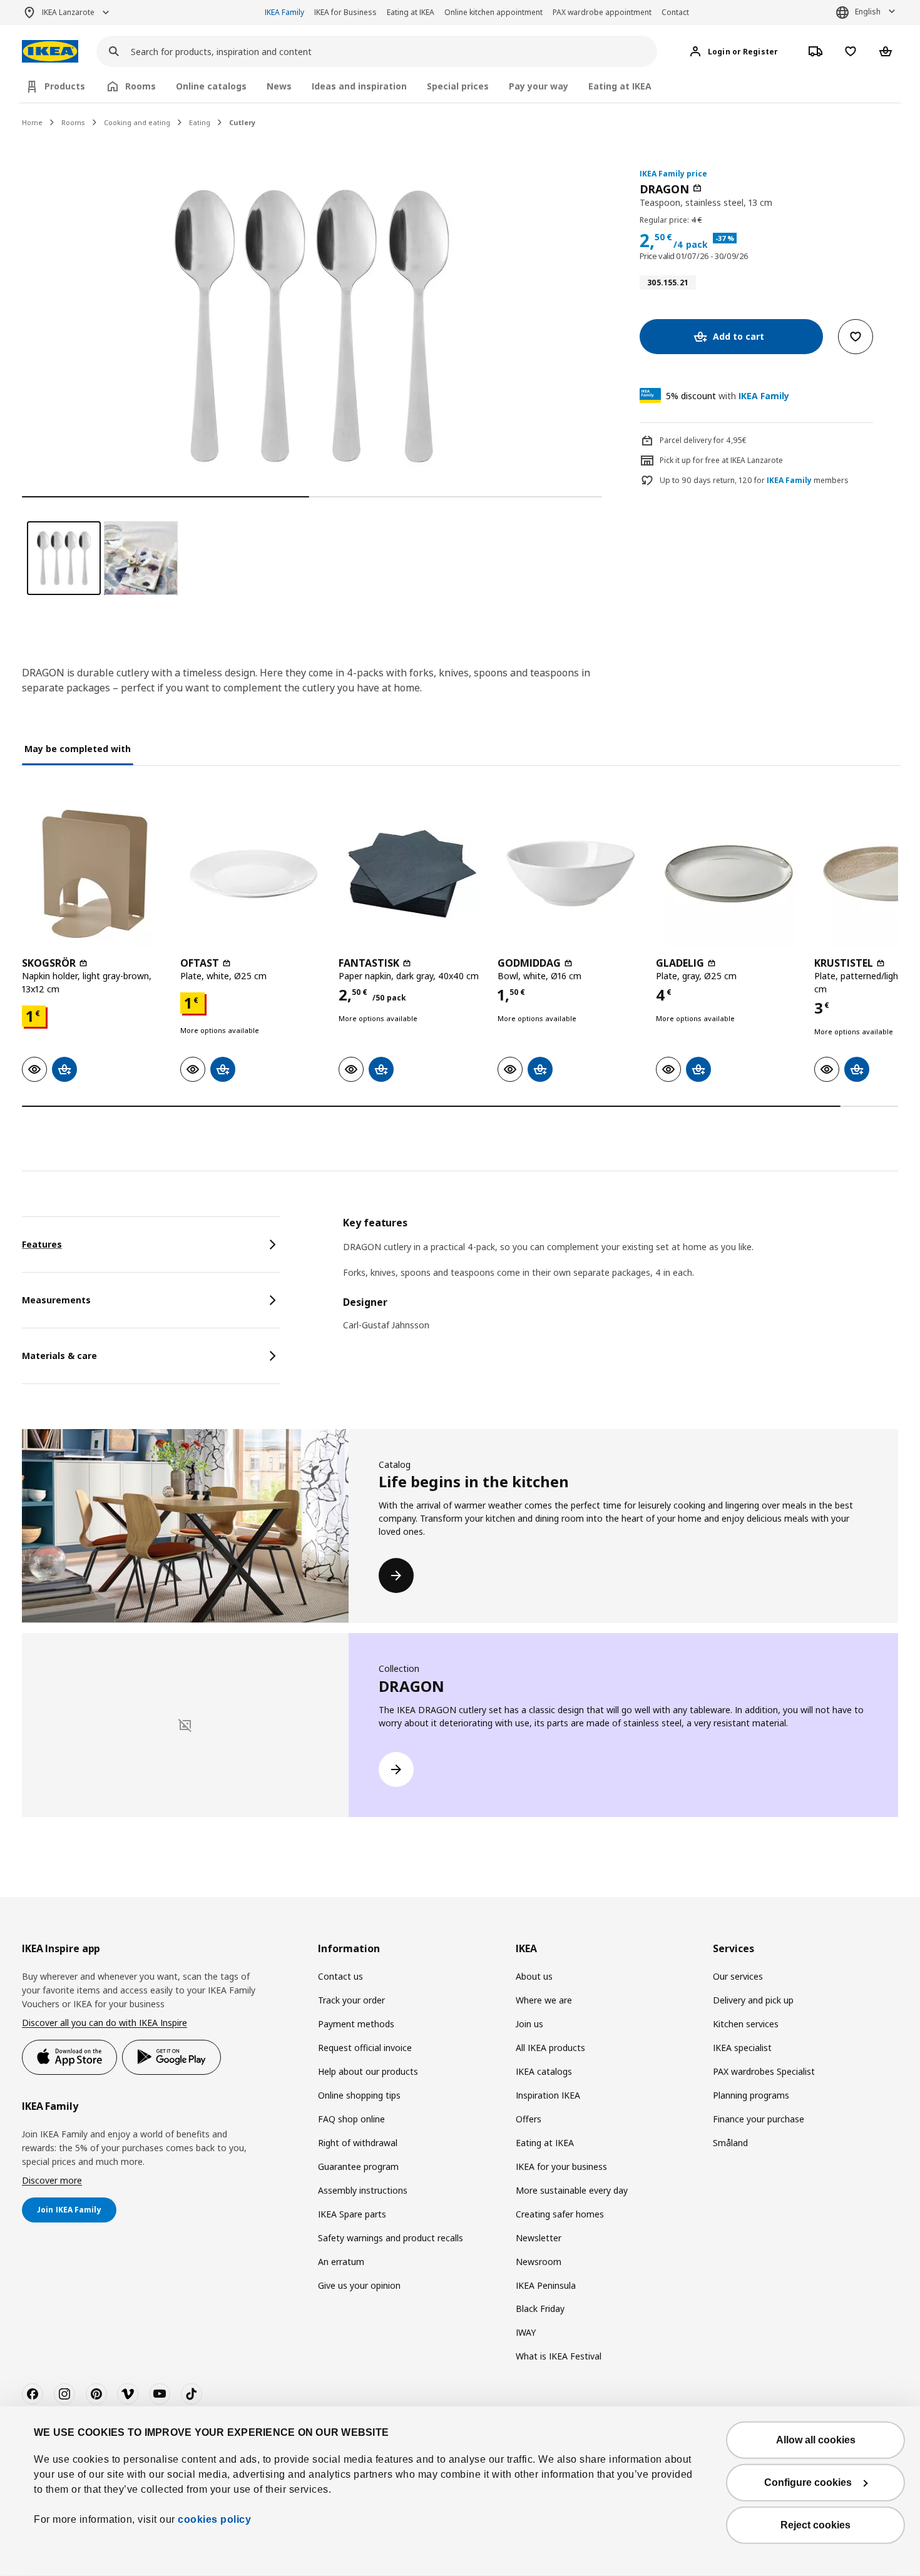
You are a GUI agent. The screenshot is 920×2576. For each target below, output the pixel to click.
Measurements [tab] (56, 1300)
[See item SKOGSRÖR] (95, 874)
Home (32, 122)
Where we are (544, 2000)
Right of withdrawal (358, 2143)
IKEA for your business (561, 2166)
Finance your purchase (759, 2119)
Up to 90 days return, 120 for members (754, 481)
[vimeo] (128, 2394)
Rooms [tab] (141, 86)
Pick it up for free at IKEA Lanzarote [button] (721, 460)
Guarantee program (358, 2166)
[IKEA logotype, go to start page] (50, 52)
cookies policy (214, 2519)
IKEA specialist (742, 2048)
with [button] (728, 396)
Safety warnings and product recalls (391, 2238)
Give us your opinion (359, 2285)
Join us (529, 2024)
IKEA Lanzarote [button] (68, 12)
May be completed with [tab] (78, 749)
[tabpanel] (621, 1282)
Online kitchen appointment (493, 12)
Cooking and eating (137, 122)
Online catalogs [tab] (211, 86)
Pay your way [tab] (539, 86)
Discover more (52, 2180)
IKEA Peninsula (546, 2285)
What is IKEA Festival (559, 2356)
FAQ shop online (351, 2119)
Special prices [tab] (458, 86)
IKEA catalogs (544, 2071)
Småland (730, 2143)
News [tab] (279, 86)
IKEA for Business (345, 12)
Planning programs (751, 2095)
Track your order (351, 2000)
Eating (200, 122)
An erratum (341, 2262)
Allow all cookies (816, 2440)
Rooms (73, 122)
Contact (675, 12)
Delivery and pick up (753, 2000)
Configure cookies (808, 2482)
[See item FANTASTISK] (411, 874)
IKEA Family (284, 12)
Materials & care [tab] (59, 1356)
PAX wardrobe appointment (602, 12)
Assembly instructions (363, 2190)
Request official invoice (365, 2048)
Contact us (340, 1976)
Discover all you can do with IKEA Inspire (105, 2023)
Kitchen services (746, 2024)
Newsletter (539, 2238)
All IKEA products (550, 2048)
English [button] (868, 12)
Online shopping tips (359, 2095)
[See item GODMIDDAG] (570, 874)
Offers (529, 2119)
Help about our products (368, 2071)
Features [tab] (42, 1244)
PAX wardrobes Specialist (764, 2071)
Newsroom (539, 2262)
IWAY (526, 2332)
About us (534, 1976)
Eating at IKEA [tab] (620, 86)
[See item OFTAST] (253, 874)
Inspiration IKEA (548, 2095)
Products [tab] (65, 86)
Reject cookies (815, 2525)
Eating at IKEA (411, 12)
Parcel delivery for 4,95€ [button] (703, 440)
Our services (738, 1976)
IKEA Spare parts (352, 2214)
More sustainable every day (572, 2190)
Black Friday (540, 2309)
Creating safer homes (560, 2214)
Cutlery (242, 122)
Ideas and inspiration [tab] (359, 86)
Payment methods (356, 2024)
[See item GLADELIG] (729, 874)
